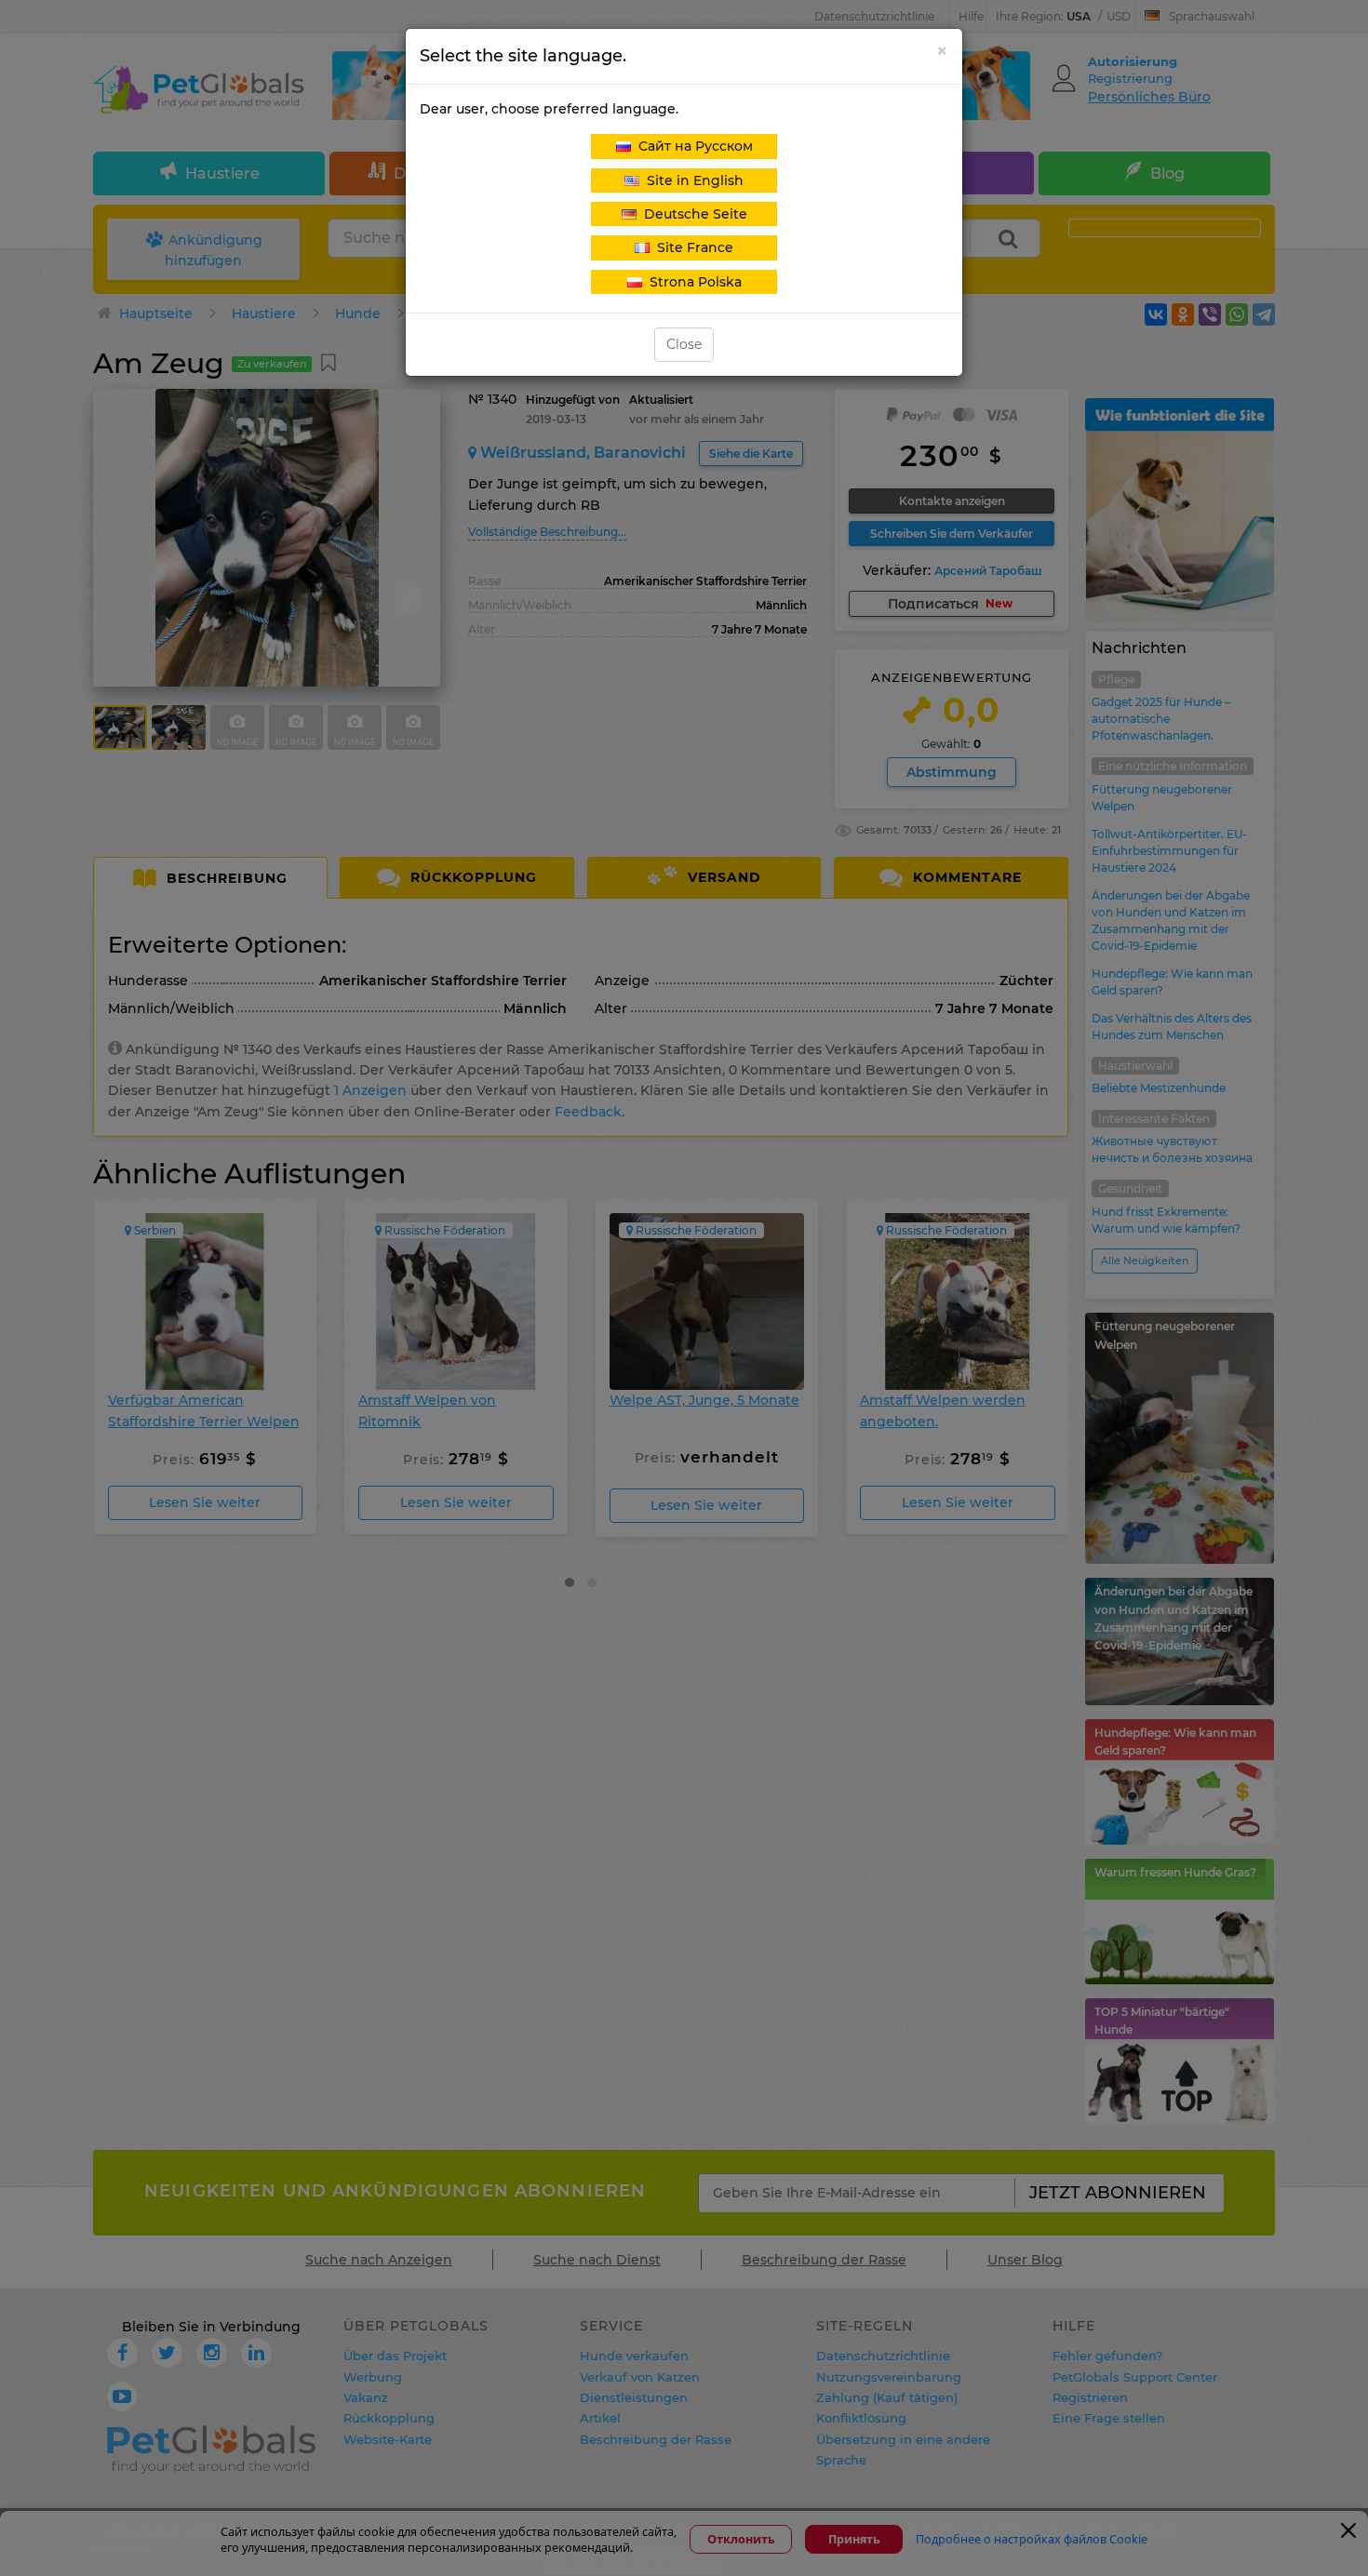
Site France (691, 247)
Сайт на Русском (692, 146)
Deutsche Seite (692, 214)
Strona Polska (692, 282)
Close (684, 344)
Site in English (691, 180)
